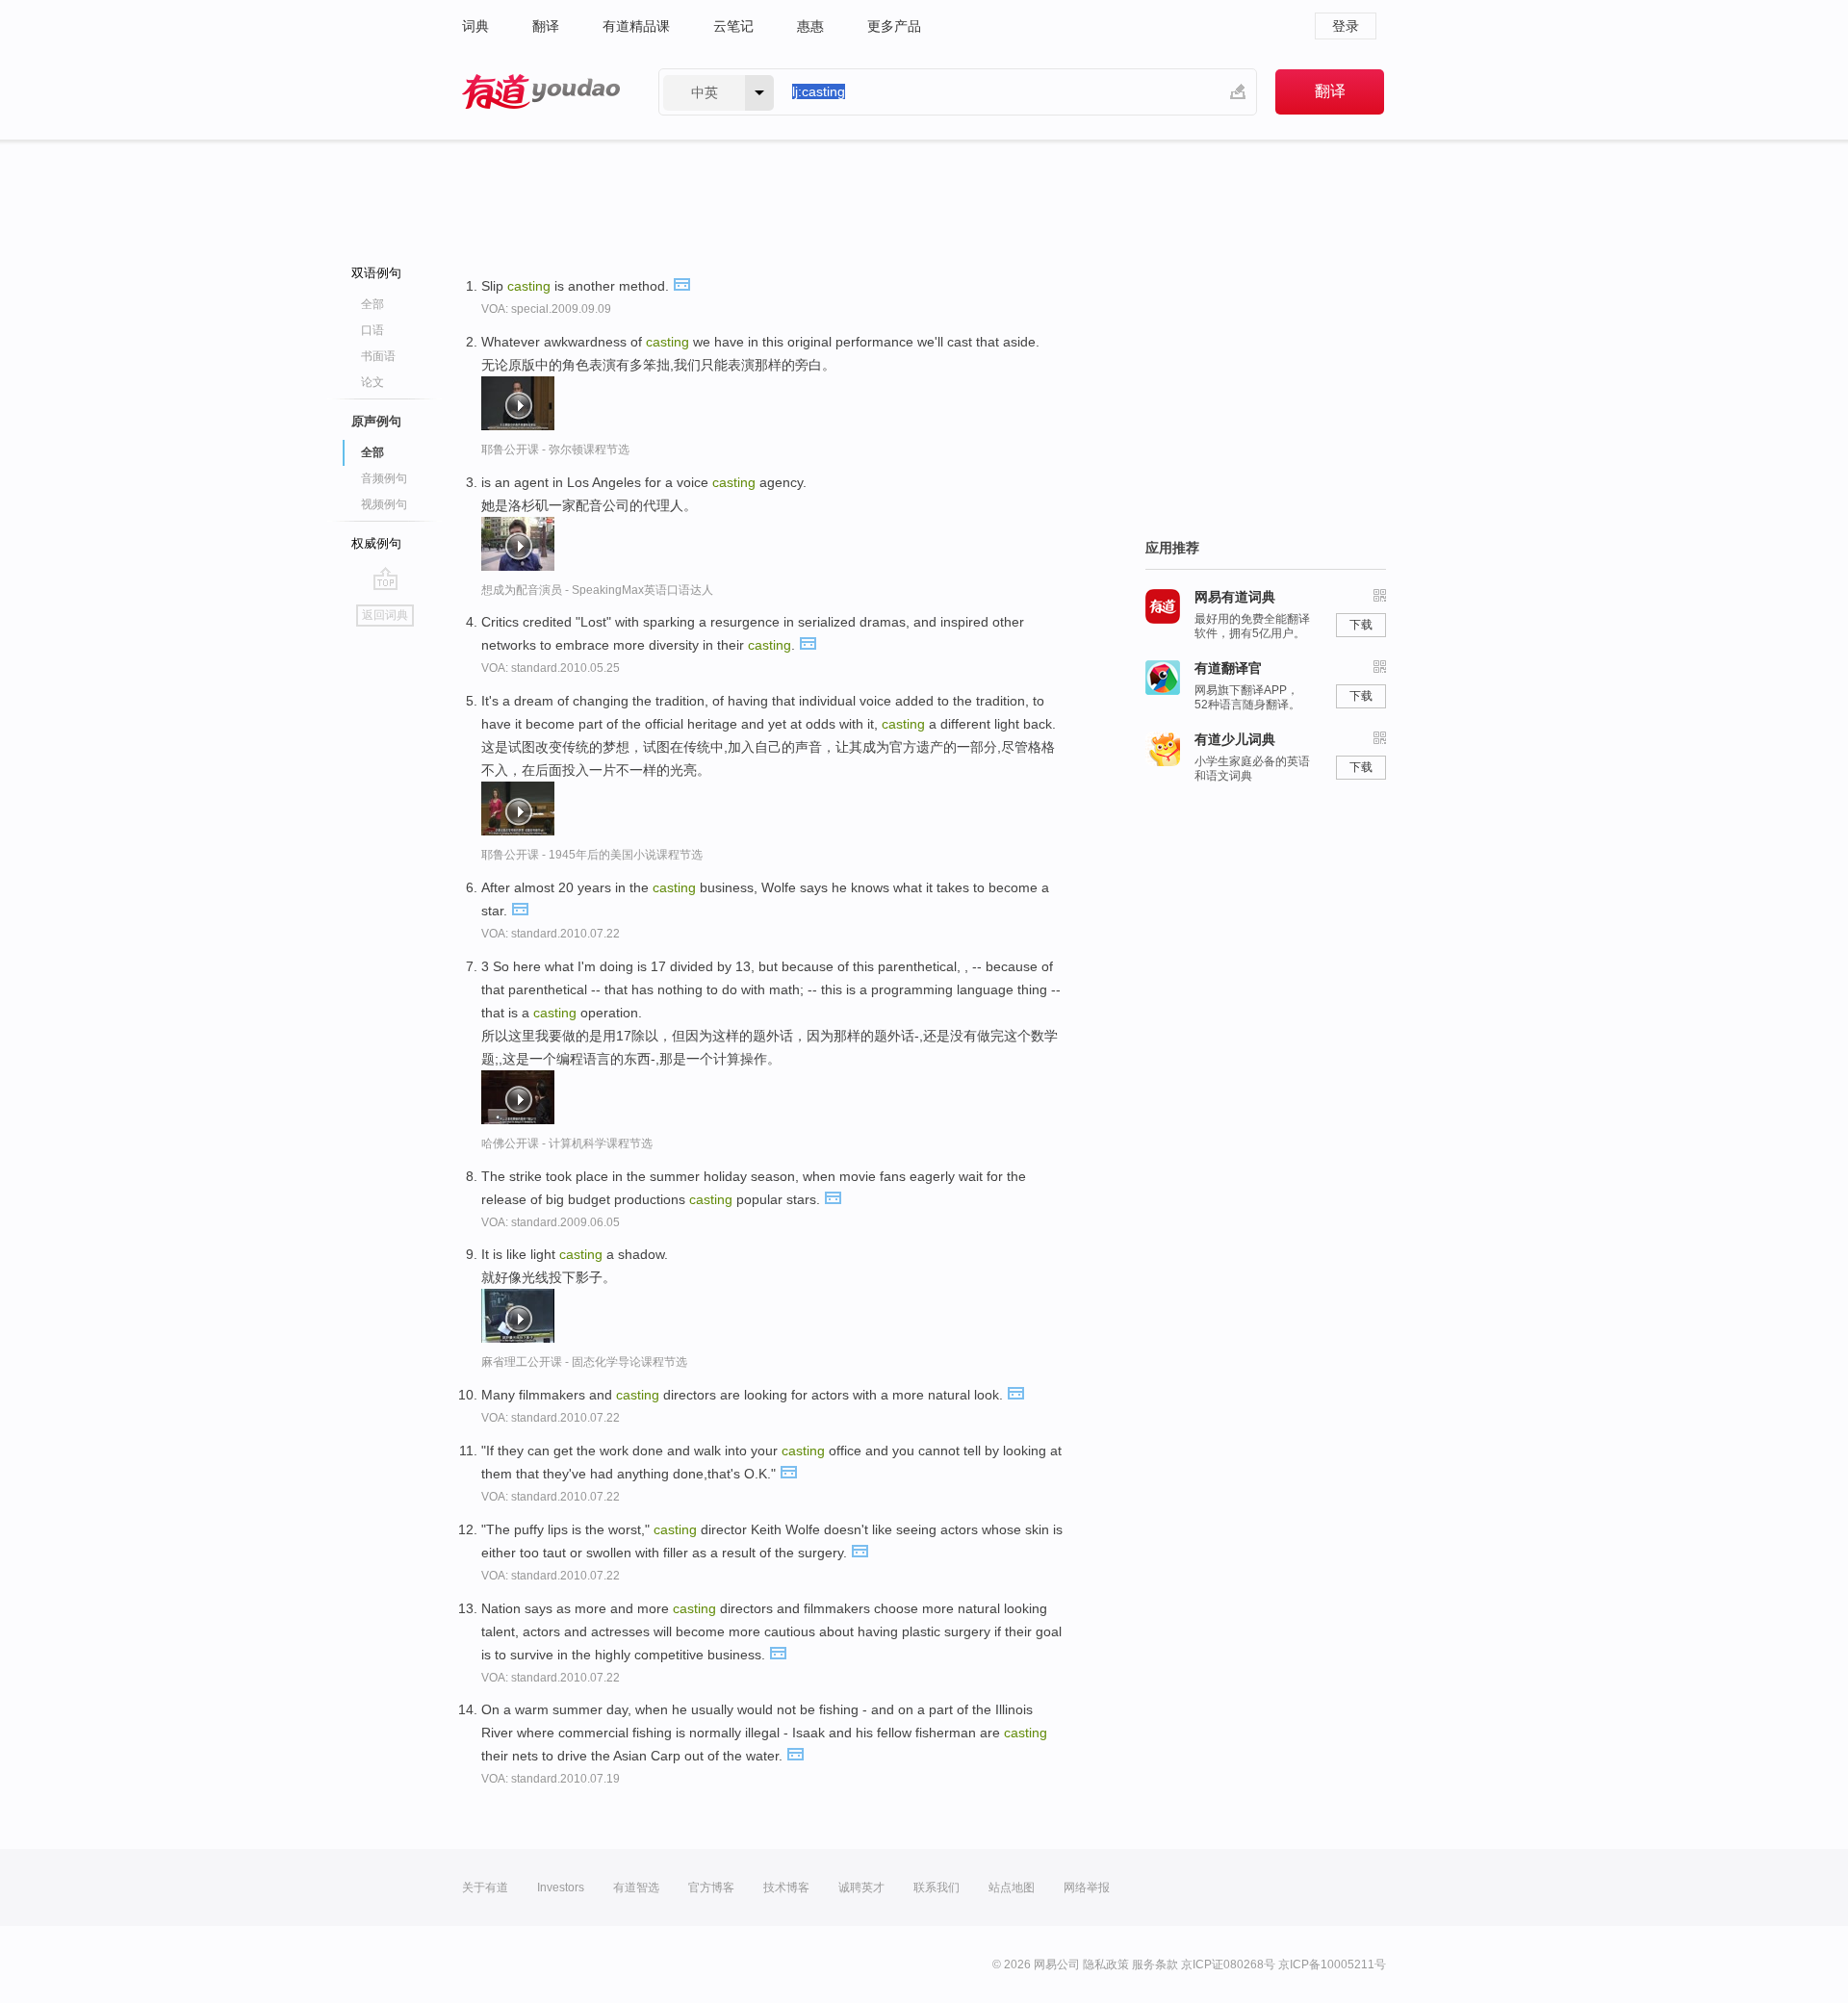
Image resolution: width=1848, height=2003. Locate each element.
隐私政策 (1106, 1964)
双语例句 (376, 273)
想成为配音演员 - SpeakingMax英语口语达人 (597, 590)
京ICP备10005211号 (1332, 1964)
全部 (372, 304)
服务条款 (1155, 1964)
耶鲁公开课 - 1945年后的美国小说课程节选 (592, 855)
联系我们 (937, 1887)
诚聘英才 (861, 1887)
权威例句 (376, 543)
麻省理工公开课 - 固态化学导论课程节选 (584, 1362)
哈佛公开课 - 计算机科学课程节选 (567, 1143)
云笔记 (733, 26)
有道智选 (636, 1887)
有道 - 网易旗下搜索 (541, 92)
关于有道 (485, 1887)
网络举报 (1087, 1887)
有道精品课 (636, 26)
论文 (372, 382)
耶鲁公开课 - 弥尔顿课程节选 (555, 449)
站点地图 (1012, 1887)
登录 (1346, 26)
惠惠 (810, 26)
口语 (372, 330)
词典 (475, 26)
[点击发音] (681, 283)
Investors (561, 1887)
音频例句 (384, 478)
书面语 (378, 356)
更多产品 (894, 26)
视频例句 (384, 504)
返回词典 (385, 615)
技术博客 (786, 1887)
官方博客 (711, 1887)
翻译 (546, 26)
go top (385, 578)
